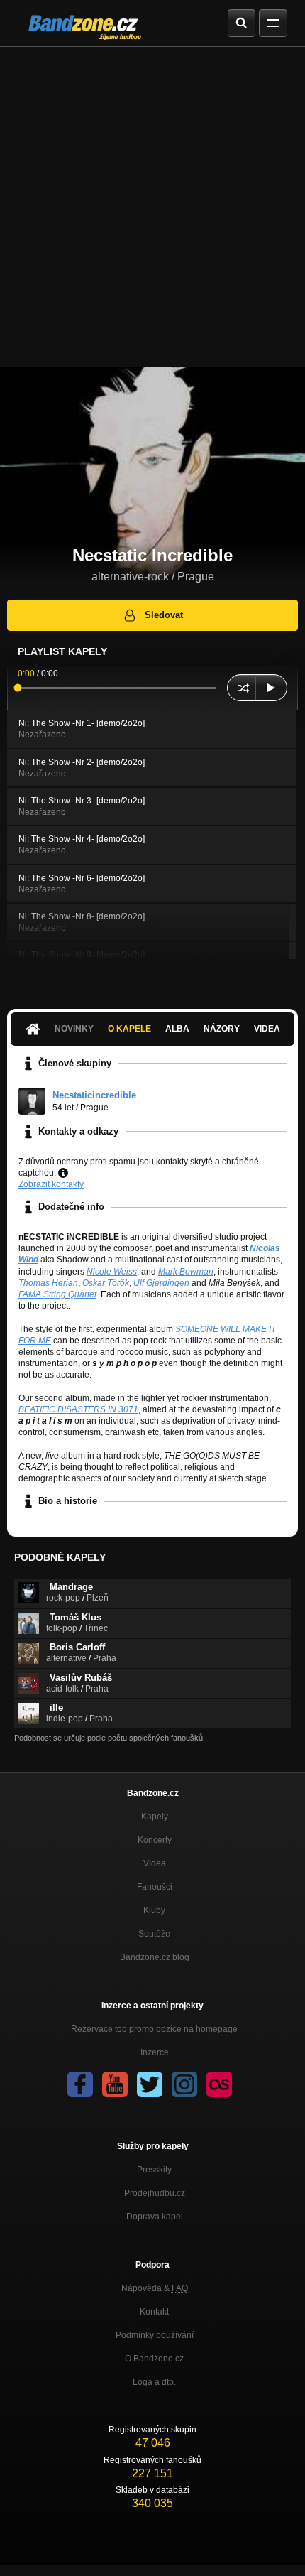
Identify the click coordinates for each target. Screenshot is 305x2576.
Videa (267, 1029)
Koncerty (155, 1840)
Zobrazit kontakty (51, 1184)
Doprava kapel (155, 2217)
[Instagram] (184, 2084)
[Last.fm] (219, 2084)
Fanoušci (155, 1887)
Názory (222, 1029)
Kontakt (154, 2312)
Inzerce (155, 2052)
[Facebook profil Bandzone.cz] (80, 2084)
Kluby (154, 1910)
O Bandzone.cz (154, 2359)
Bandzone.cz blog (155, 1957)
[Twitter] (150, 2084)
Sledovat (164, 615)
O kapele (129, 1029)
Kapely (155, 1817)
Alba (177, 1029)
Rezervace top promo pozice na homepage (154, 2029)
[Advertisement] (152, 207)
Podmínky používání (155, 2335)
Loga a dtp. (154, 2382)
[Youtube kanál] (115, 2084)
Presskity (154, 2170)
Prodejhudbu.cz (155, 2193)
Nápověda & (155, 2288)
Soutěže (154, 1934)
